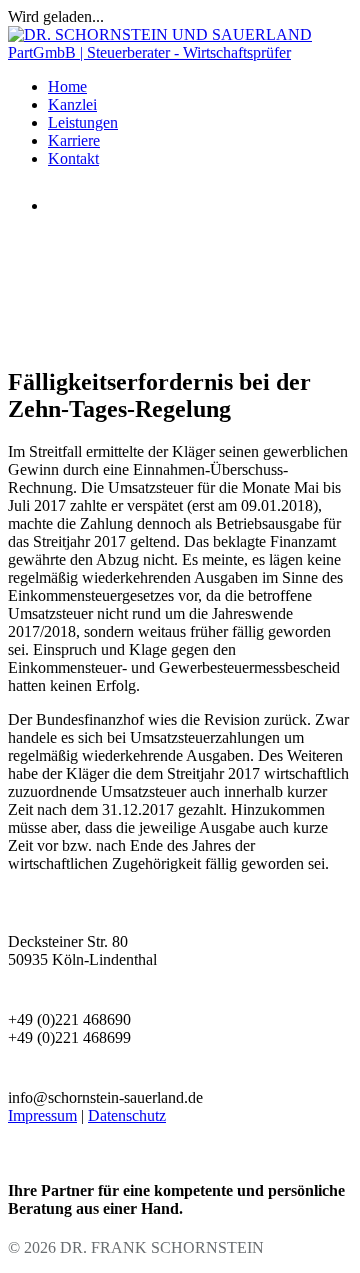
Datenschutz (127, 1115)
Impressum (42, 1115)
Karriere (74, 140)
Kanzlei (72, 104)
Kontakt (73, 158)
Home (67, 86)
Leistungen (83, 122)
